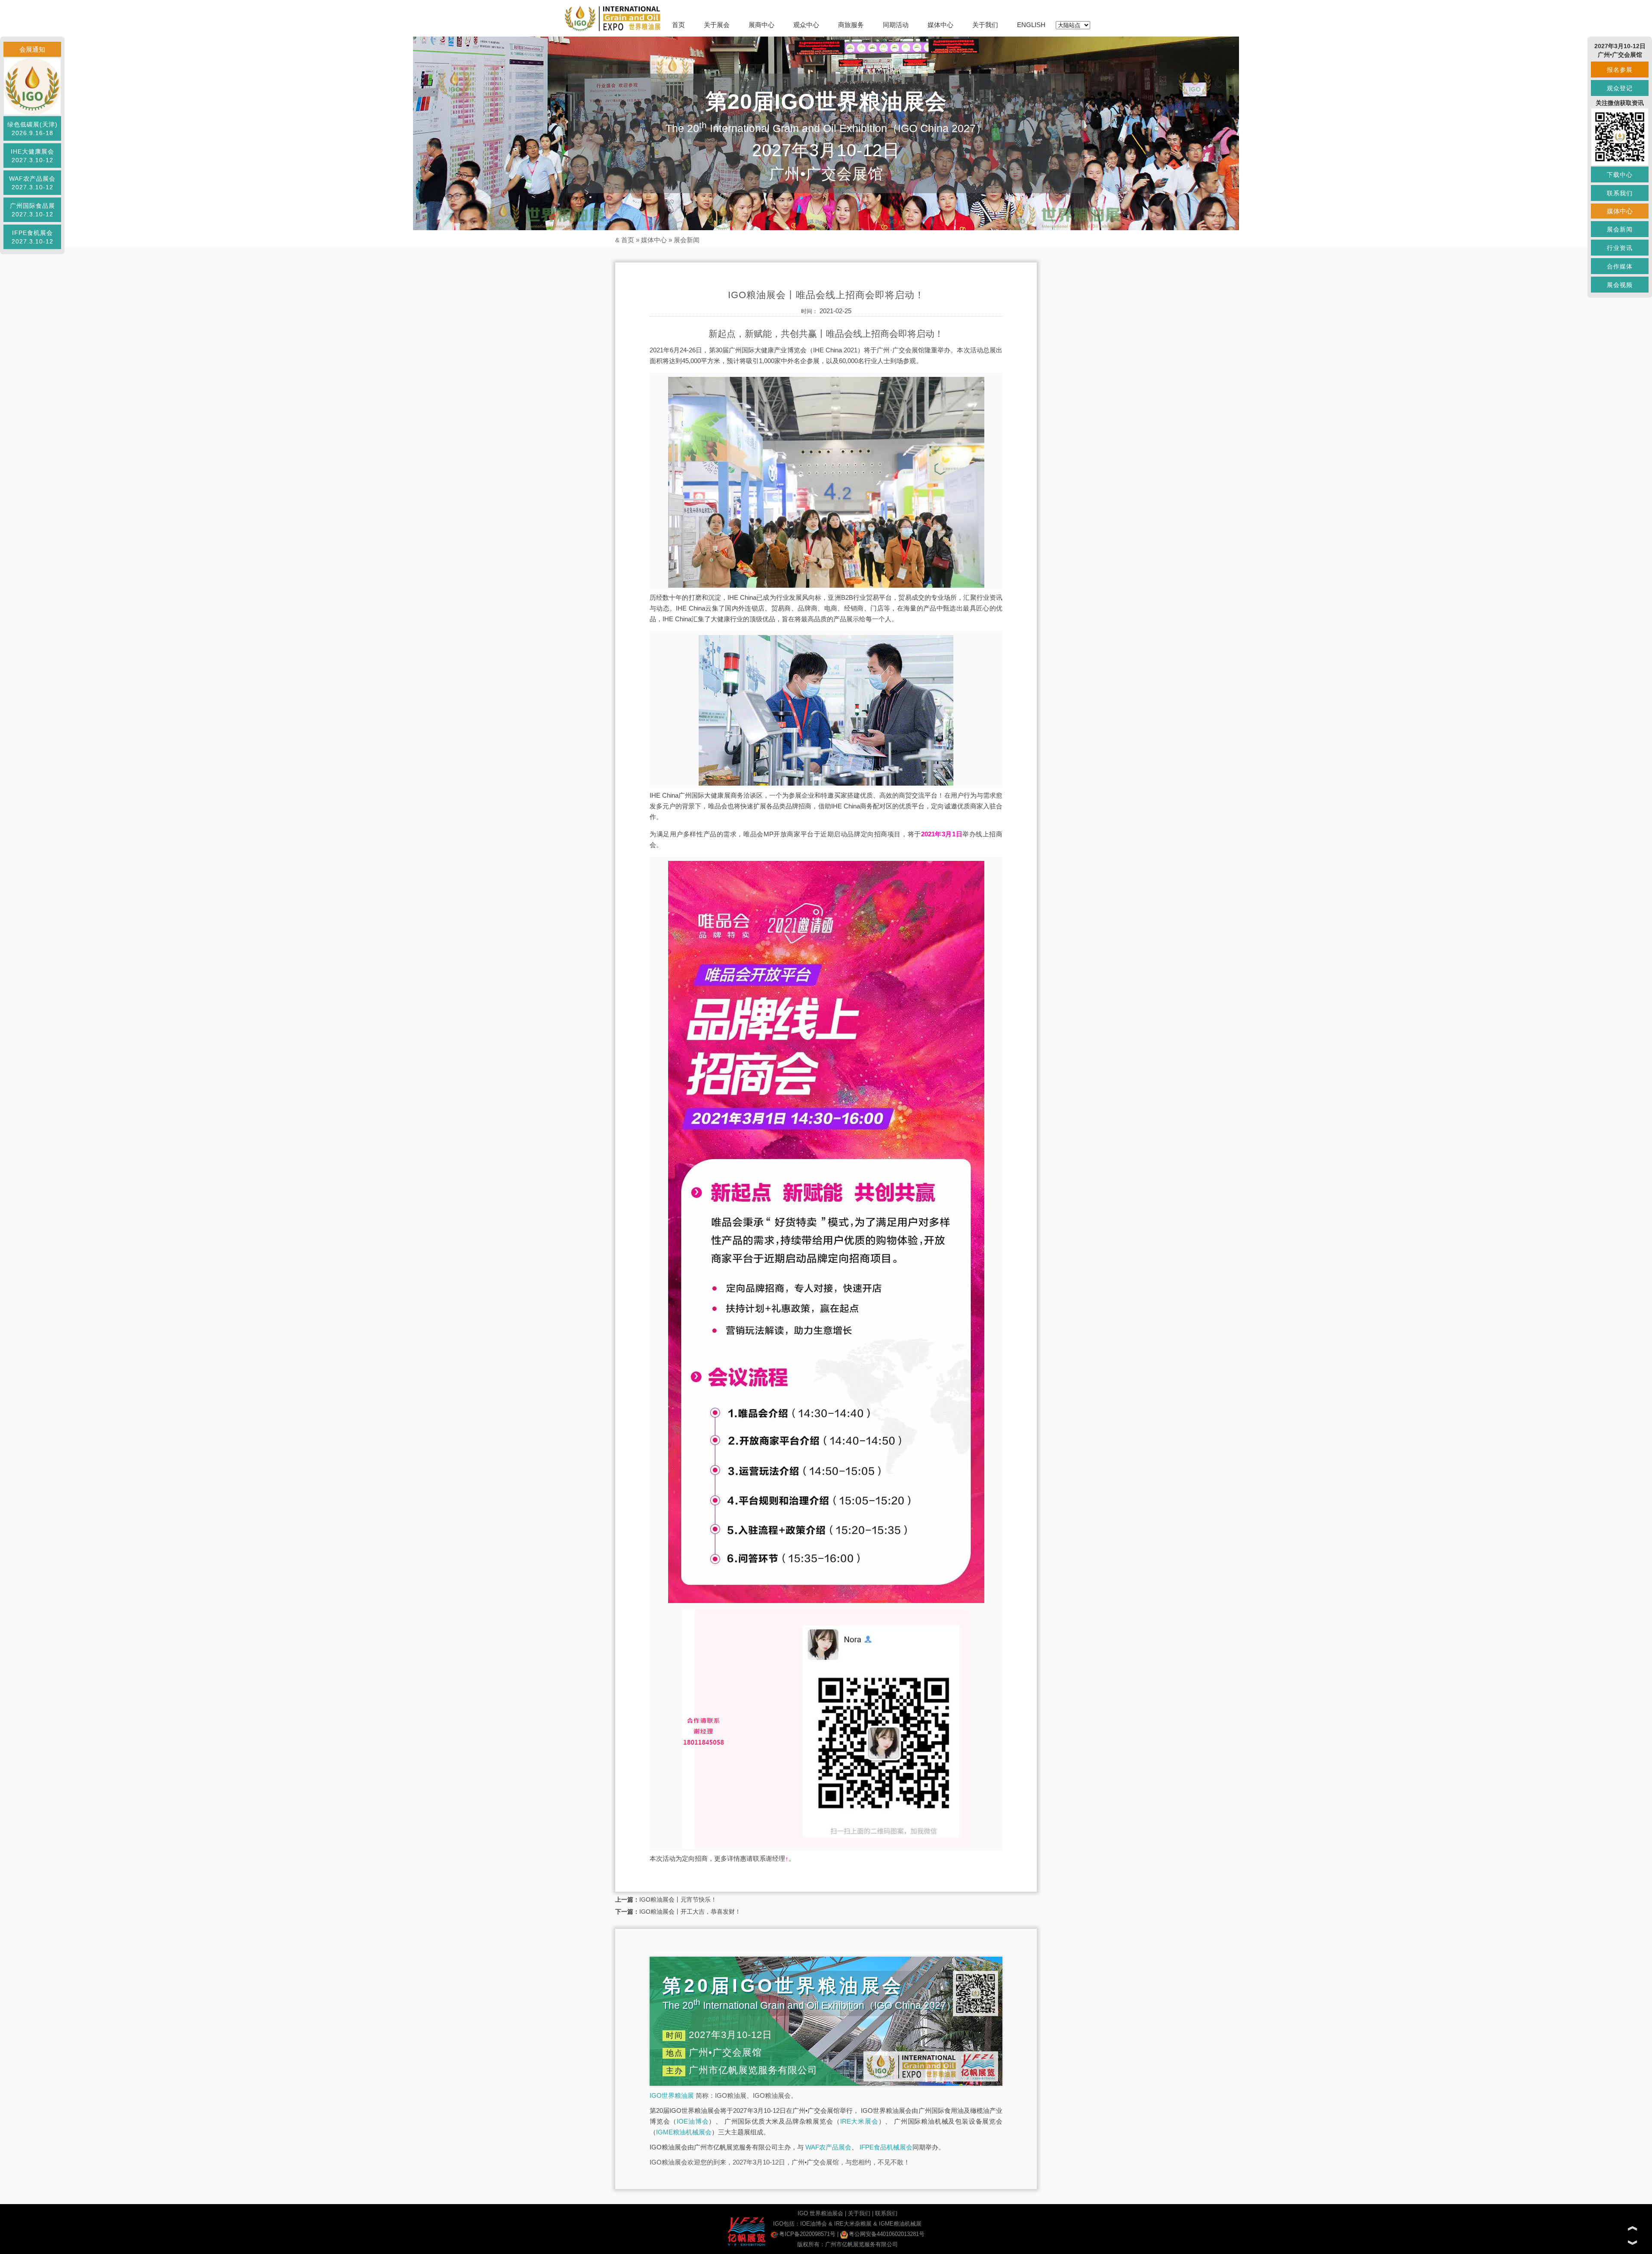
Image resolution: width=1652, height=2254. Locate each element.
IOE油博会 (693, 2121)
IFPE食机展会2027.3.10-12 (32, 237)
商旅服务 (851, 25)
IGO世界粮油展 (672, 2095)
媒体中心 (940, 25)
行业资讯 (1620, 248)
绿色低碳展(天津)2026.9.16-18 (32, 129)
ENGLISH (1031, 25)
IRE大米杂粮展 (853, 2224)
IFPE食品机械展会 (886, 2147)
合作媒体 (1620, 266)
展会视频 (1620, 285)
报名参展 (1620, 70)
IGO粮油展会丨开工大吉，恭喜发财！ (690, 1912)
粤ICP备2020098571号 (807, 2234)
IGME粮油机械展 (900, 2224)
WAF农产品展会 (828, 2147)
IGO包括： (787, 2224)
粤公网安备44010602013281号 (887, 2234)
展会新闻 (687, 240)
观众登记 (1620, 88)
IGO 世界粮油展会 (820, 2213)
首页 (678, 25)
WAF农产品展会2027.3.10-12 (32, 183)
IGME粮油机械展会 (684, 2132)
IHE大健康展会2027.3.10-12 (32, 156)
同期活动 (896, 25)
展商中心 (761, 25)
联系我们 (886, 2213)
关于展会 (717, 25)
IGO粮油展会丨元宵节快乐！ (678, 1899)
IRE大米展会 (859, 2121)
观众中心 (806, 25)
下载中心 (1620, 175)
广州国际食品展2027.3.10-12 (32, 210)
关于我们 (985, 25)
